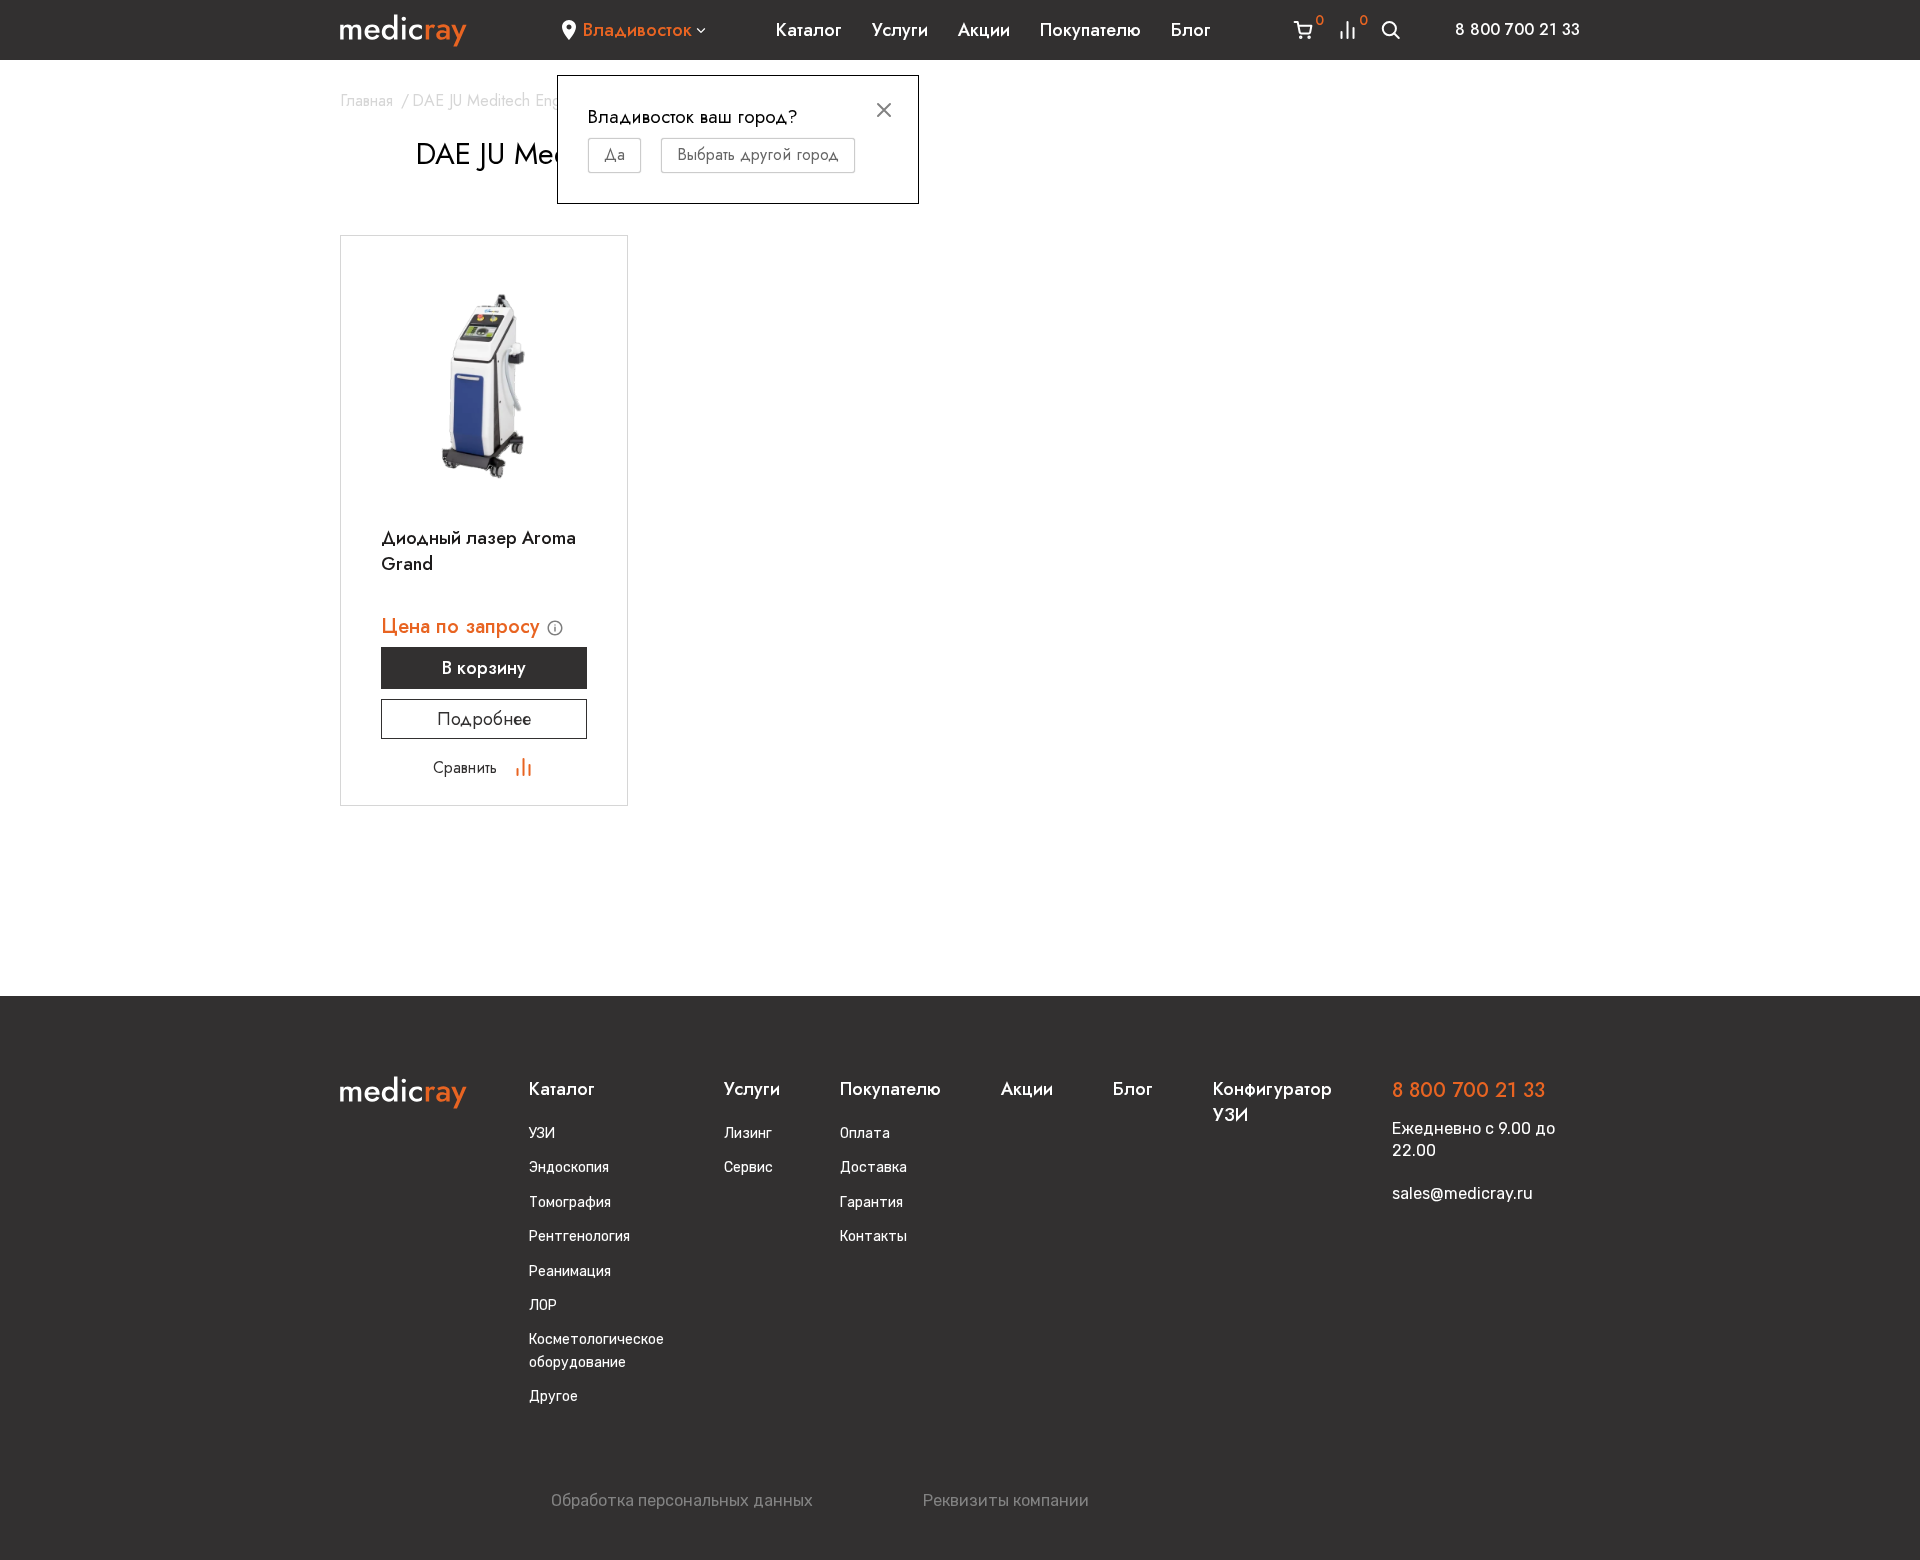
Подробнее (484, 719)
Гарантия (871, 1202)
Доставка (873, 1167)
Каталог (809, 30)
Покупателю (1090, 30)
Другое (553, 1396)
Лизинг (748, 1133)
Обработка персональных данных (682, 1500)
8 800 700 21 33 (1517, 29)
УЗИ (542, 1133)
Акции (984, 30)
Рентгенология (579, 1236)
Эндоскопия (569, 1167)
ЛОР (543, 1305)
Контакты (873, 1236)
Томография (570, 1202)
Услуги (900, 30)
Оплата (865, 1133)
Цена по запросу (463, 626)
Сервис (748, 1167)
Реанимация (570, 1271)
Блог (1191, 30)
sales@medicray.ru (1462, 1193)
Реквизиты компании (1006, 1500)
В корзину (484, 668)
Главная (366, 100)
